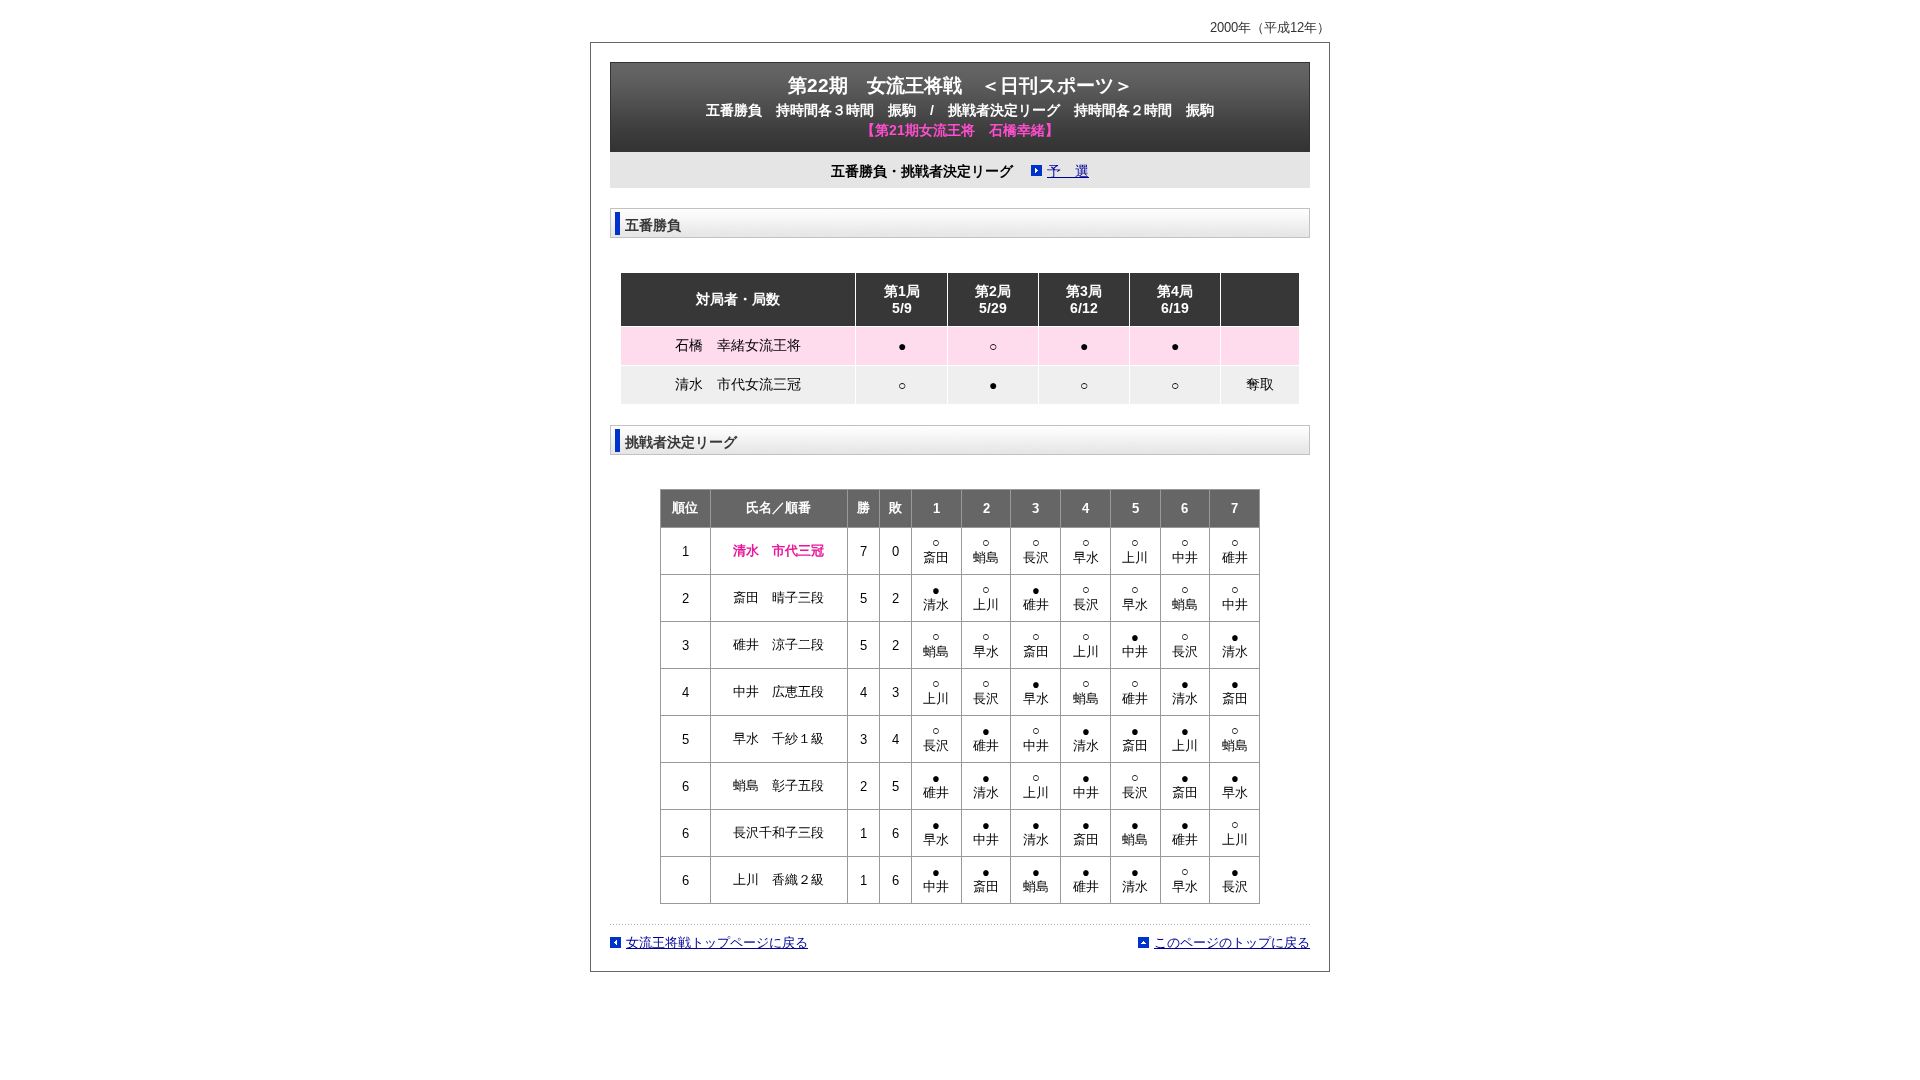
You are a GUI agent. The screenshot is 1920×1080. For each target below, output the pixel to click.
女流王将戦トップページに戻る (717, 942)
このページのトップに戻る (1232, 942)
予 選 (1068, 171)
